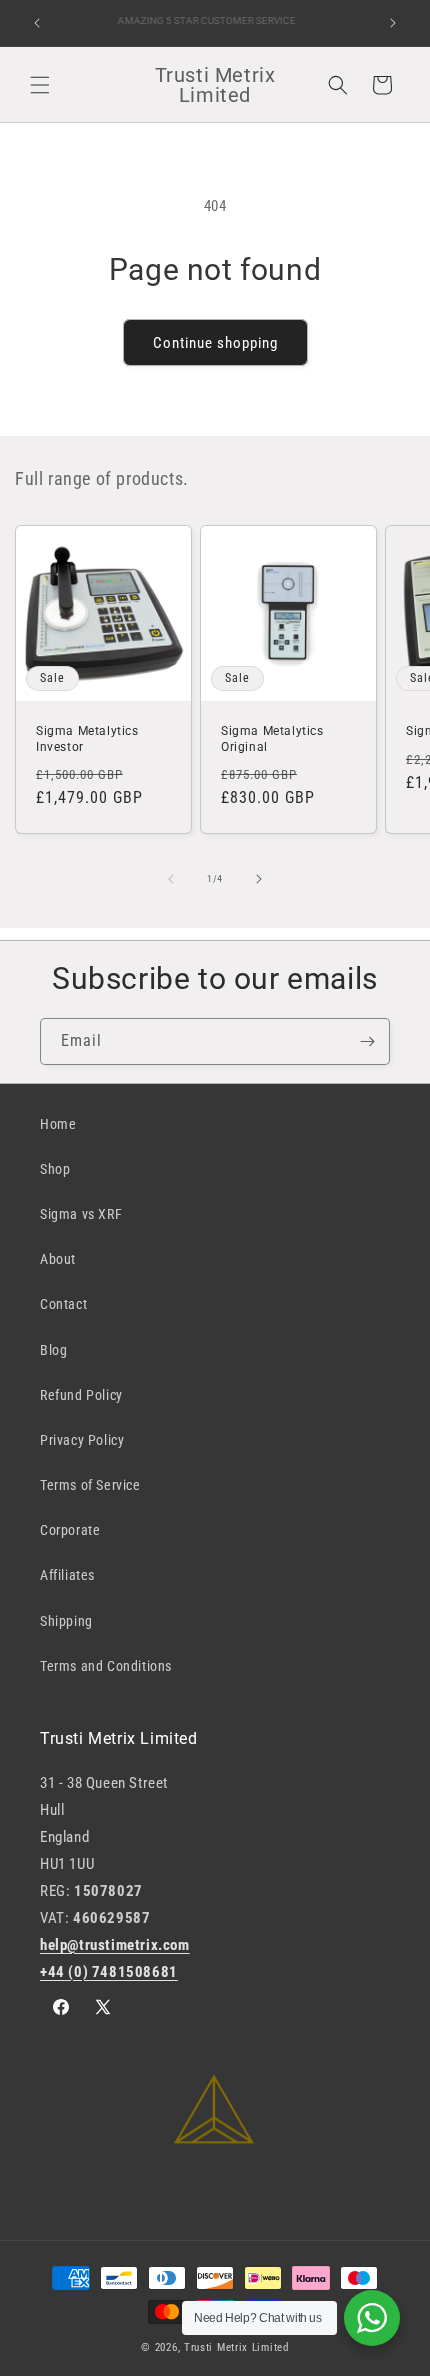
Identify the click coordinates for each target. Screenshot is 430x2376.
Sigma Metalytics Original (272, 739)
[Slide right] (259, 879)
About (58, 1259)
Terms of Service (90, 1485)
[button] (40, 85)
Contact (63, 1304)
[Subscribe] (367, 1041)
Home (58, 1124)
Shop (55, 1169)
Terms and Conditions (106, 1666)
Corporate (70, 1530)
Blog (53, 1350)
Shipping (66, 1621)
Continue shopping (215, 343)
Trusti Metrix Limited (236, 2347)
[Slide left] (171, 879)
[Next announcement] (393, 23)
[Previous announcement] (37, 23)
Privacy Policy (82, 1440)
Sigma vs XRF (81, 1214)
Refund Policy (81, 1395)
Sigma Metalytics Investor (87, 739)
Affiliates (67, 1575)
